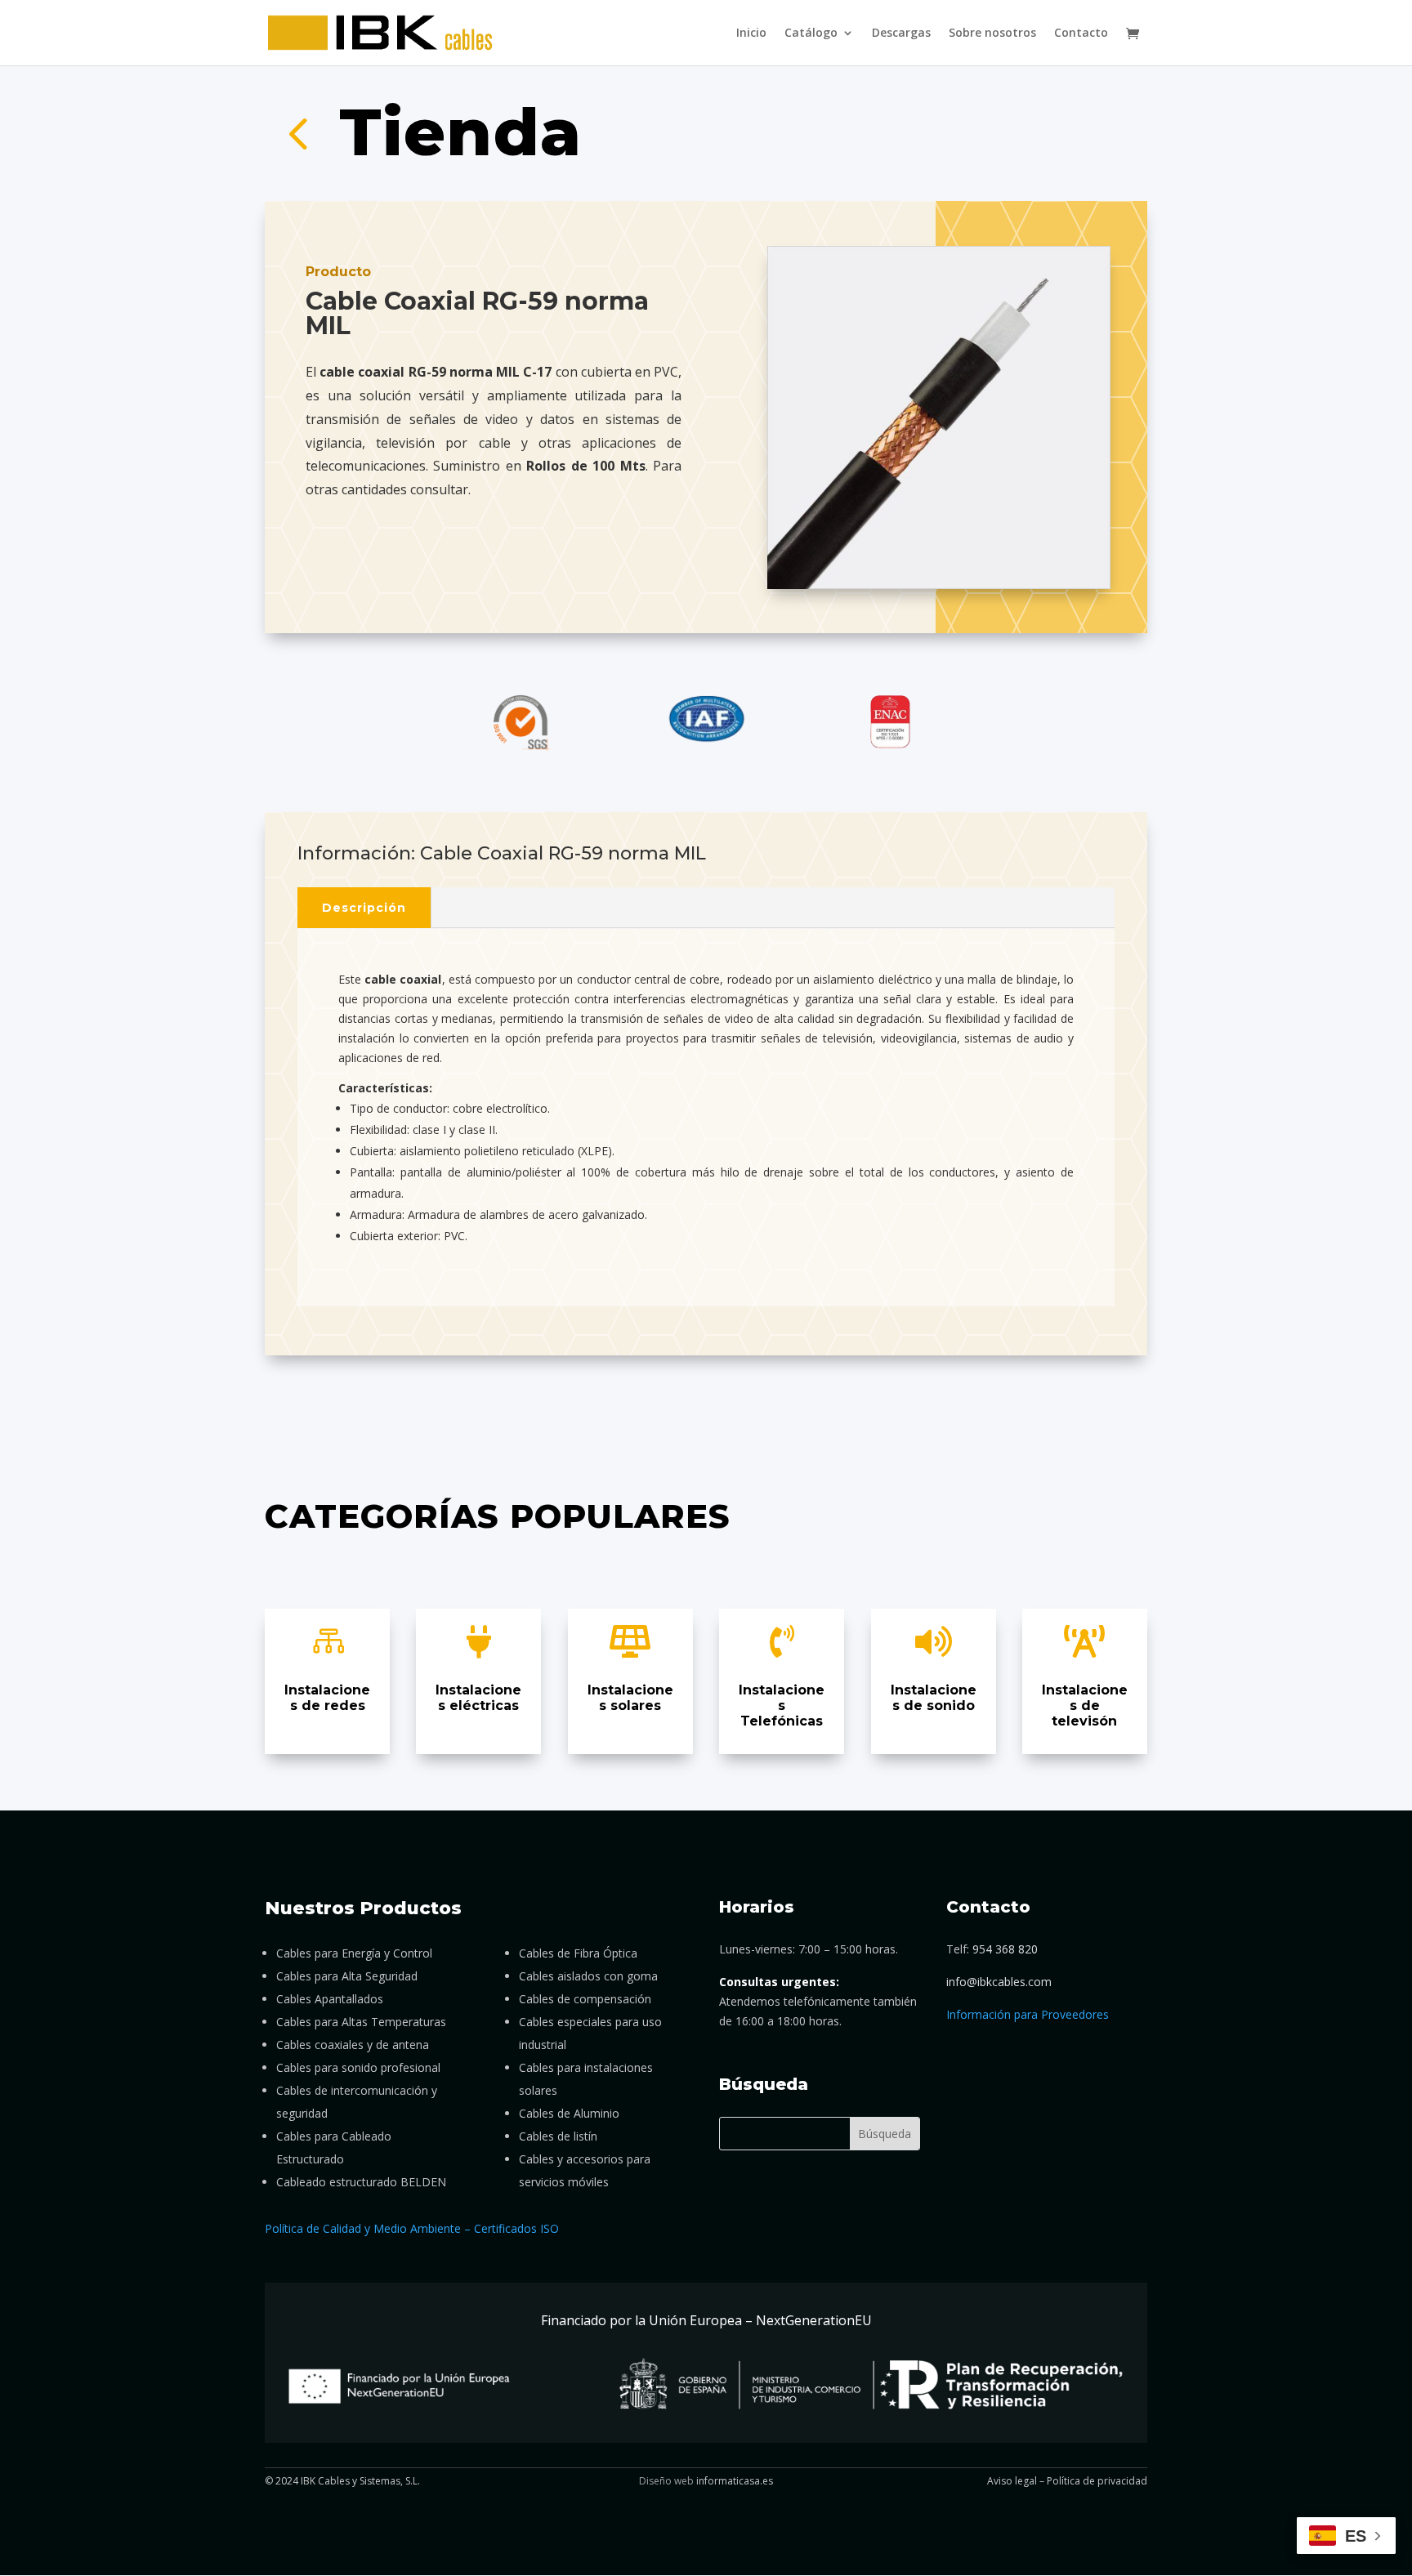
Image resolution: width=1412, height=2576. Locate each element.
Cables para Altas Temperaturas (361, 2022)
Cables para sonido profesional (358, 2067)
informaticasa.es (735, 2481)
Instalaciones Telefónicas (782, 1705)
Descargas (901, 33)
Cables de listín (558, 2136)
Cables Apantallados (330, 1999)
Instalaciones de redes (327, 1698)
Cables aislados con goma (588, 1976)
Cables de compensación (585, 1999)
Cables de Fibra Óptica (578, 1953)
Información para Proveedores (1028, 2014)
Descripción (364, 908)
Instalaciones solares (630, 1698)
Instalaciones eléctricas (478, 1698)
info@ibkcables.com (999, 1982)
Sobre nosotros (992, 33)
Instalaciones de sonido (934, 1698)
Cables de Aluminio (569, 2113)
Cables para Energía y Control (354, 1953)
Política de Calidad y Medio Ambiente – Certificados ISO (412, 2228)
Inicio (751, 33)
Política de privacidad (1097, 2481)
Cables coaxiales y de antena (353, 2045)
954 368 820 (1005, 1949)
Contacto (1081, 33)
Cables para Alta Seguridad (347, 1976)
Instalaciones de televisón (1085, 1705)
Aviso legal (1012, 2481)
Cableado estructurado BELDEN (361, 2182)
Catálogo (811, 33)
